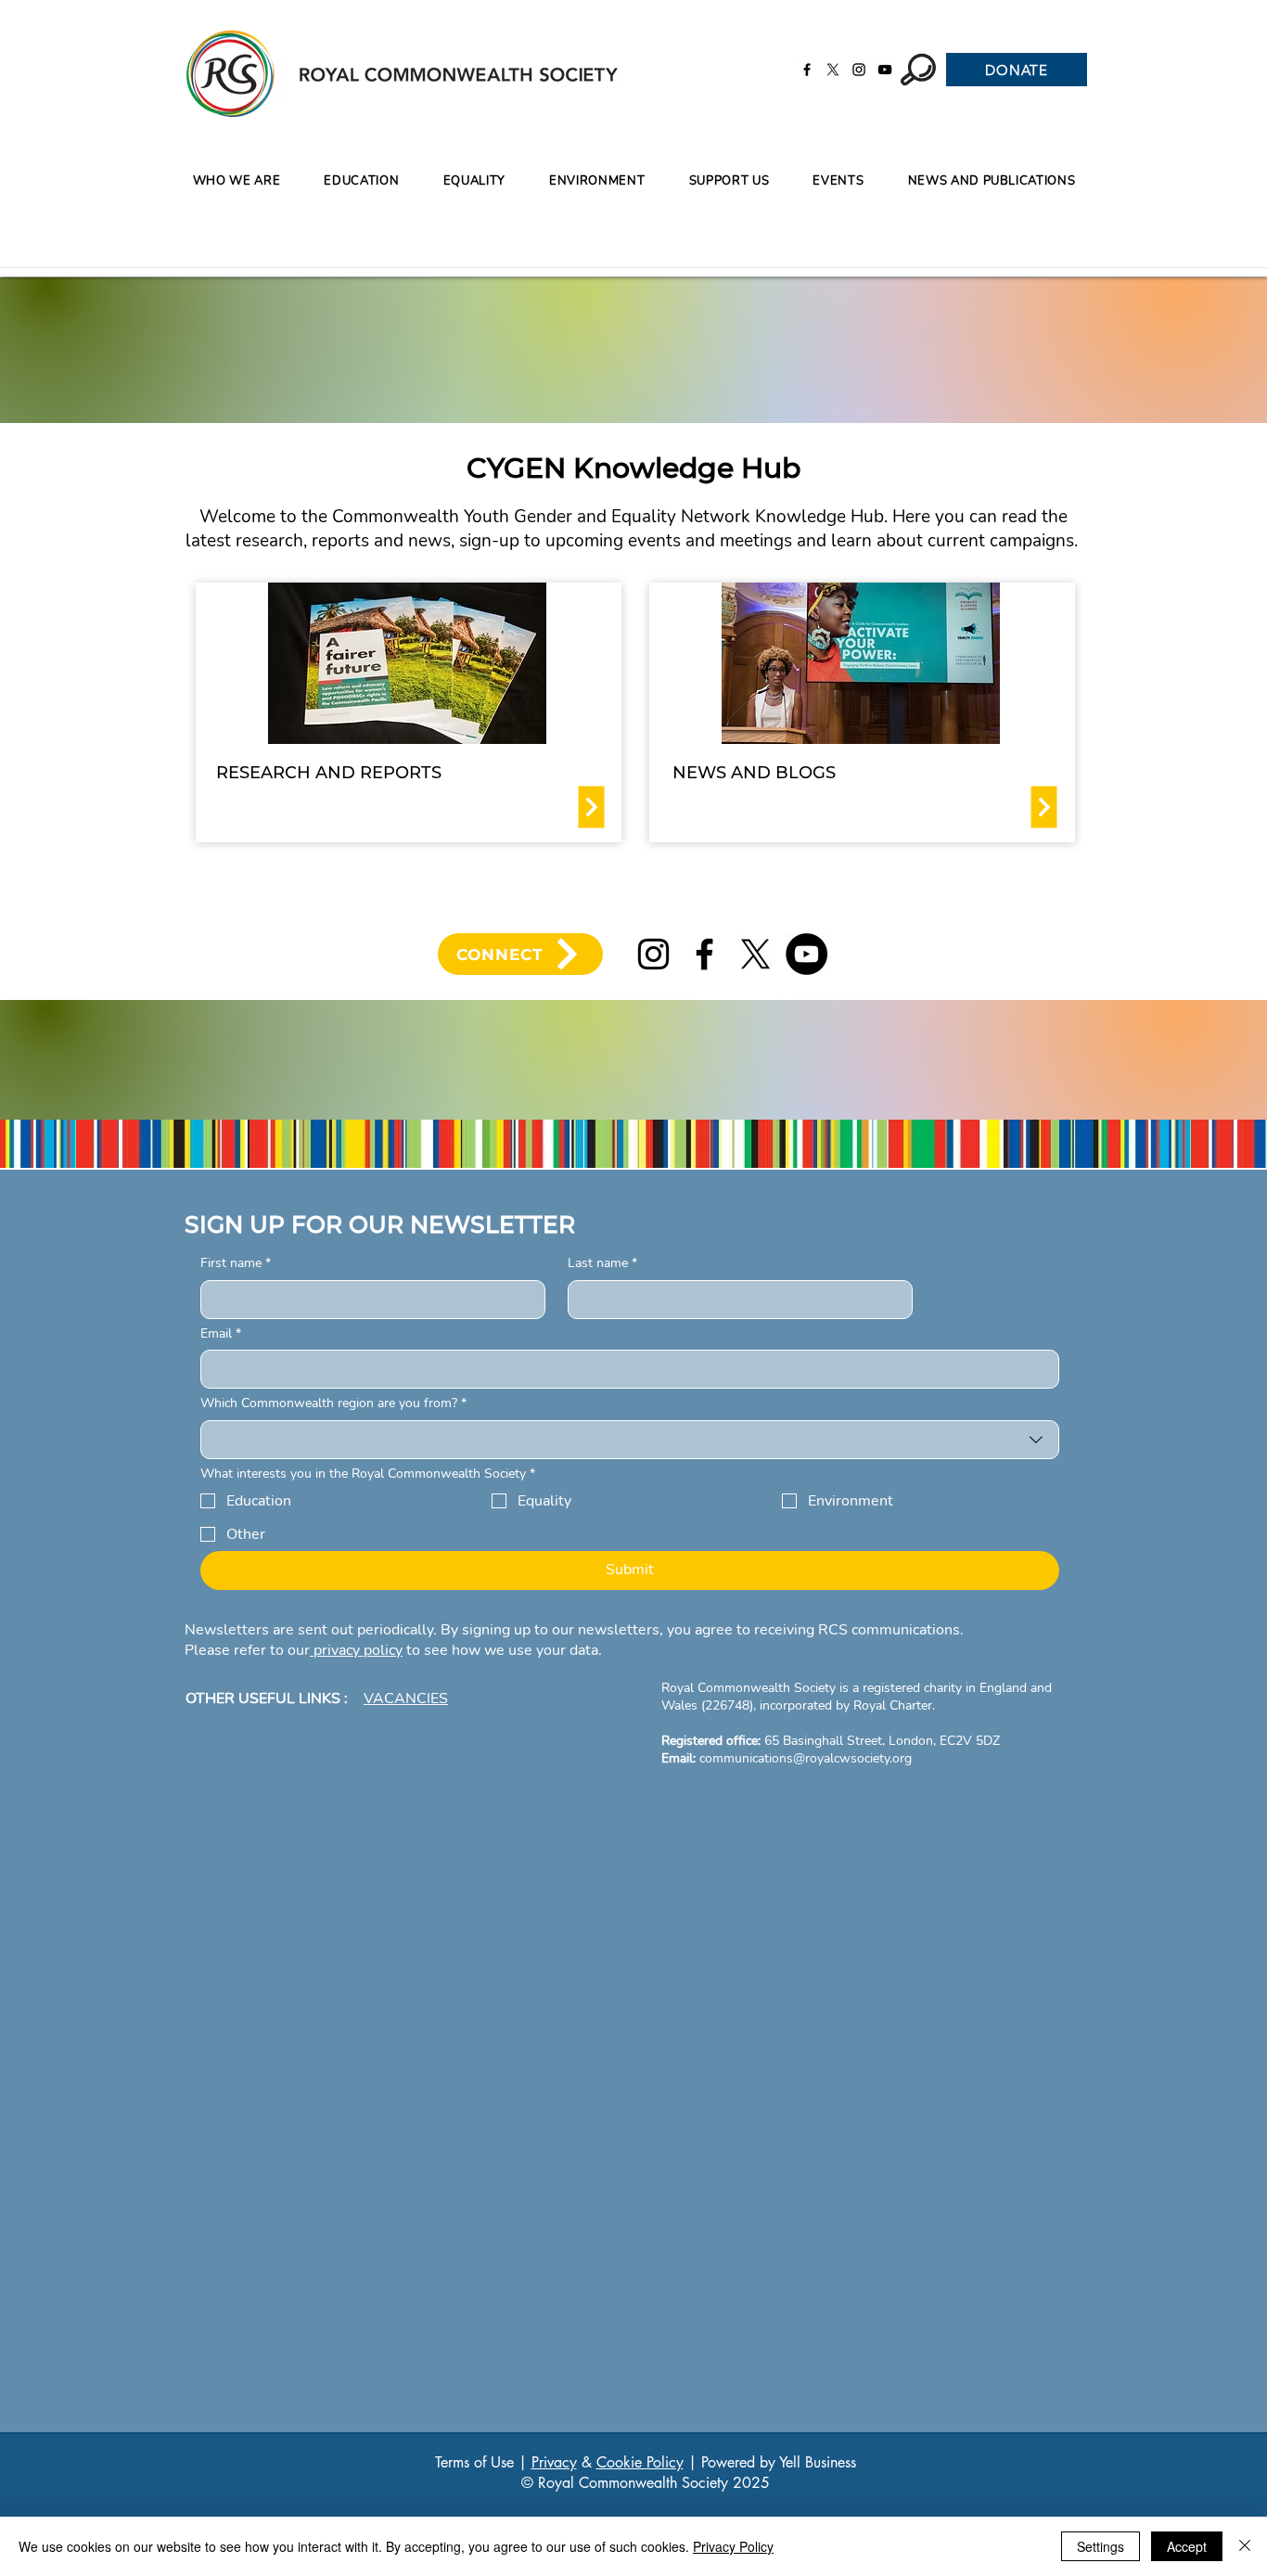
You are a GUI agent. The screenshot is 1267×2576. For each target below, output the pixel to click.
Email (221, 1333)
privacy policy (356, 1650)
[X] (833, 70)
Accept (1187, 2546)
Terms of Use (474, 2462)
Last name (602, 1263)
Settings (1101, 2546)
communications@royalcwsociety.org (806, 1758)
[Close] (1245, 2546)
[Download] (592, 807)
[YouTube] (885, 70)
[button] (362, 181)
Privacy (554, 2462)
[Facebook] (807, 70)
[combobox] (630, 1440)
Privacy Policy (733, 2546)
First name (236, 1263)
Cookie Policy (640, 2462)
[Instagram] (859, 70)
